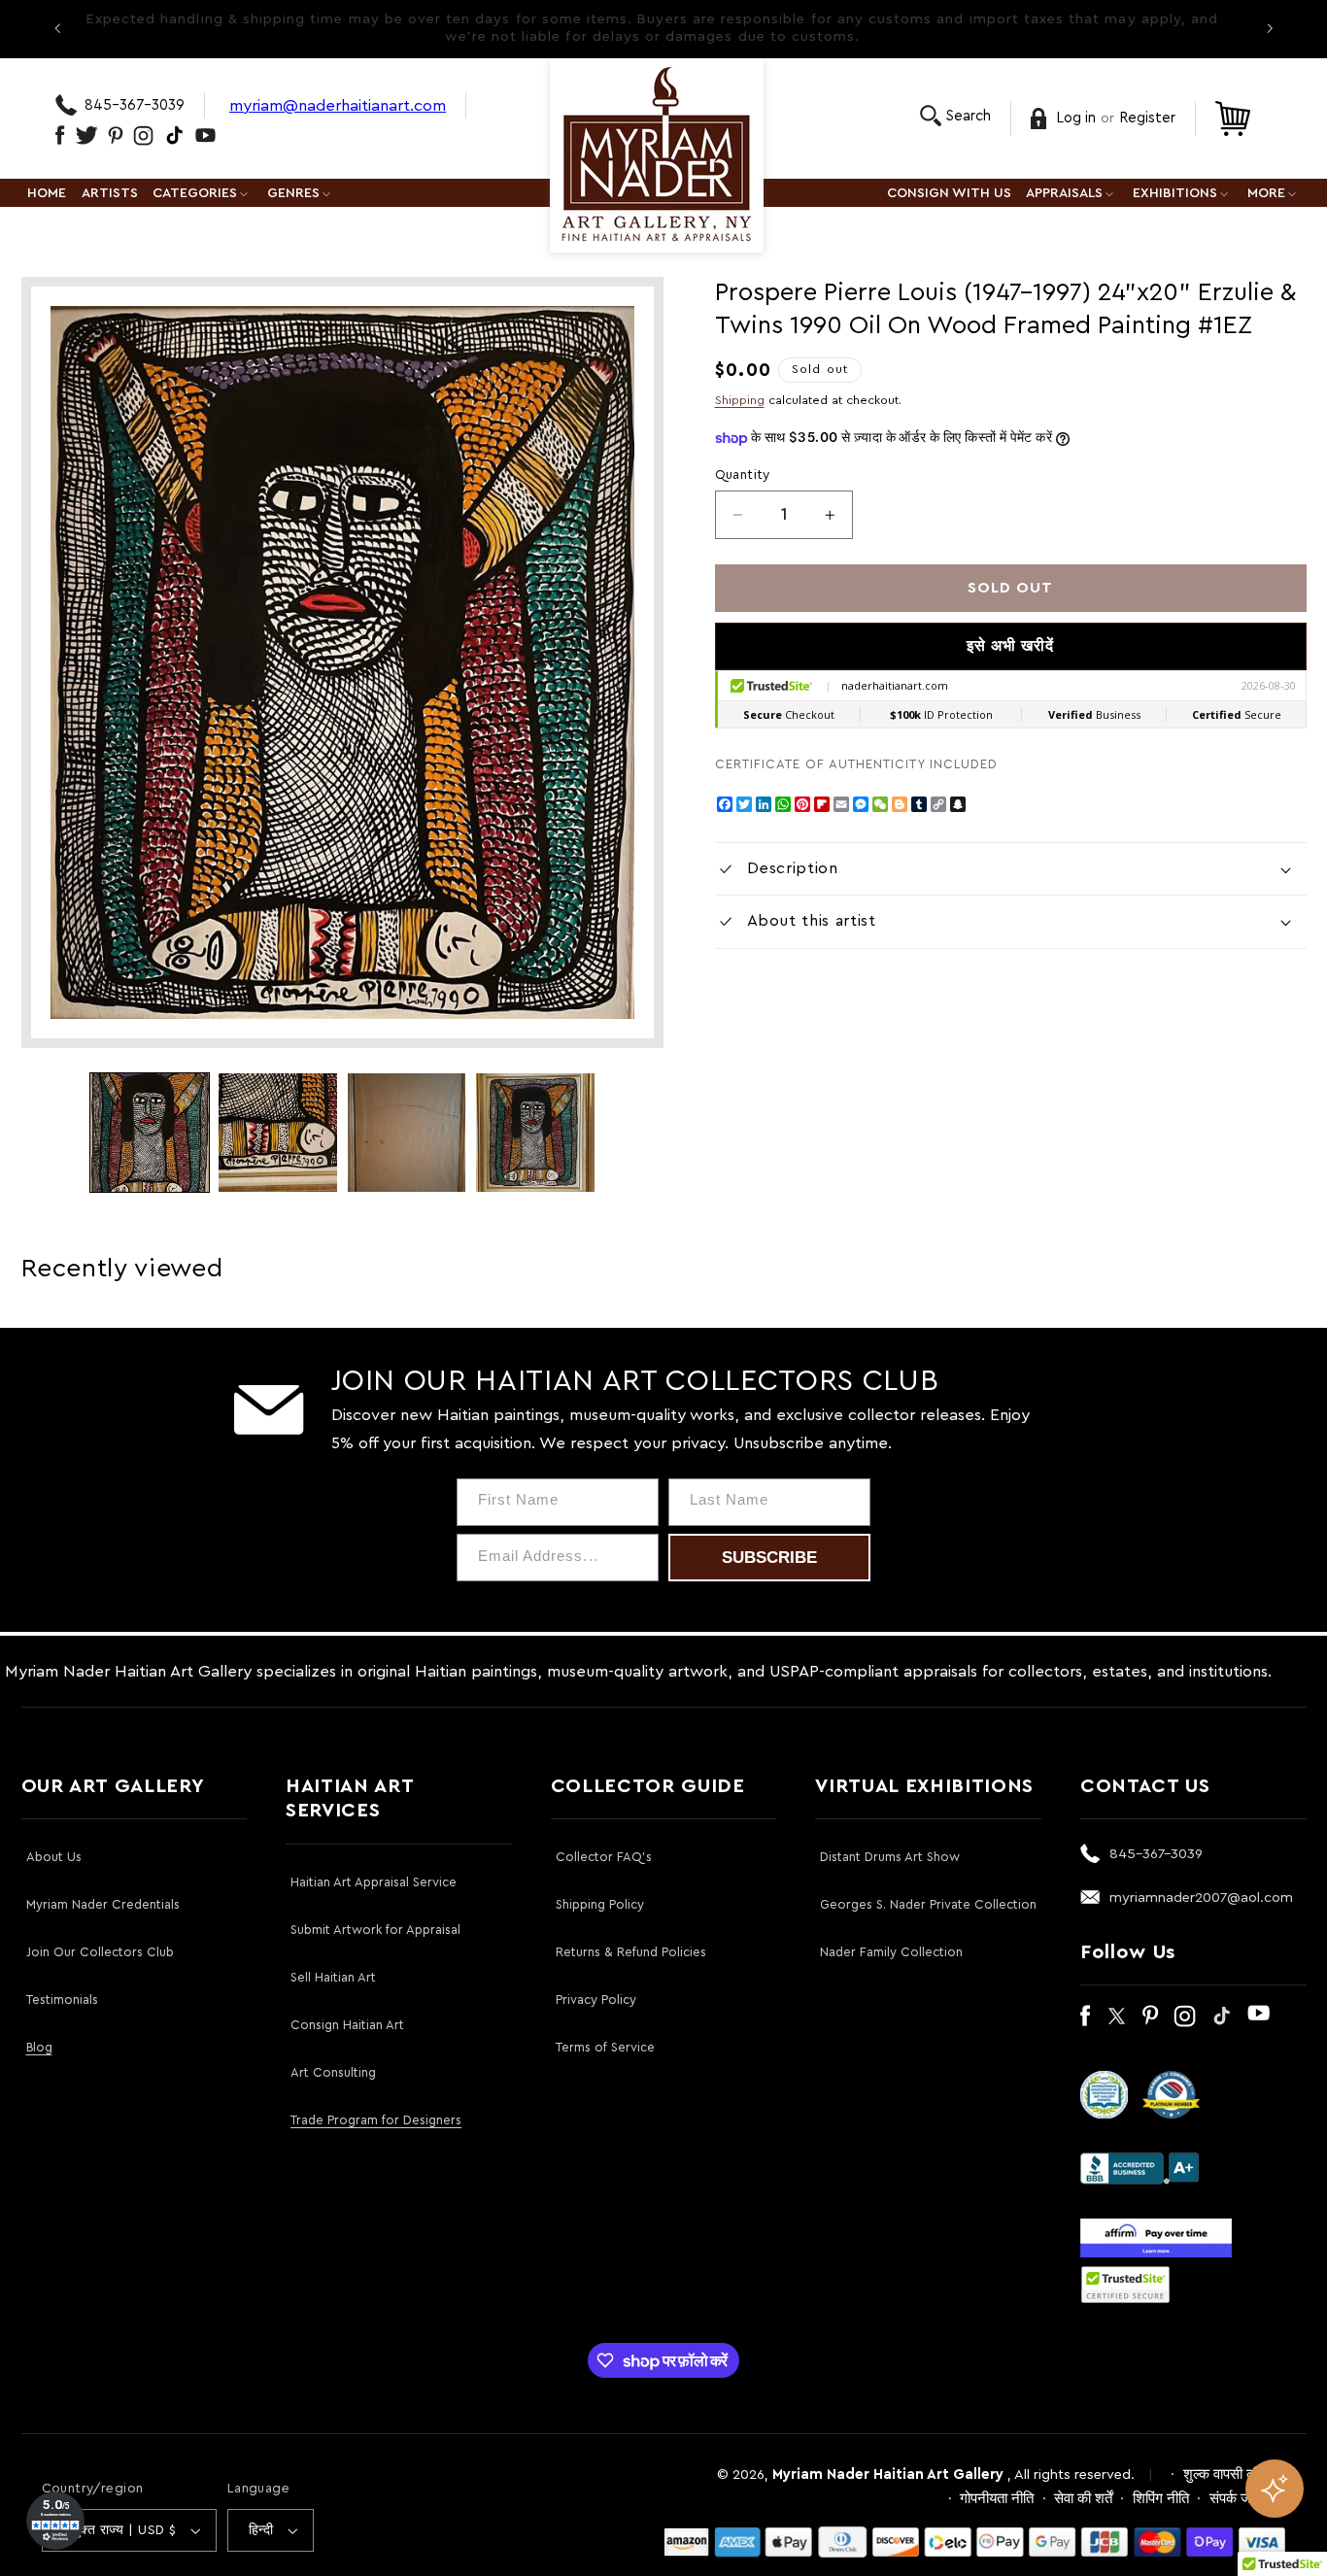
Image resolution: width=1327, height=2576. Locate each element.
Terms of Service (605, 2047)
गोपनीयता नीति (997, 2499)
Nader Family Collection (891, 1952)
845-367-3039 (135, 105)
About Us (54, 1857)
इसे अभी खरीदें (1010, 646)
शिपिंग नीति (1161, 2499)
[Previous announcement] (57, 28)
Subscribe (769, 1558)
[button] (955, 116)
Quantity (743, 475)
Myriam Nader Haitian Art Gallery (888, 2474)
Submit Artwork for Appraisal (375, 1930)
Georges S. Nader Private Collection (928, 1904)
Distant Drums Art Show (890, 1857)
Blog (39, 2047)
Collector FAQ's (604, 1857)
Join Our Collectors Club (100, 1952)
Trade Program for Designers (376, 2120)
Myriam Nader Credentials (103, 1904)
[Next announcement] (1270, 28)
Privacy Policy (596, 2000)
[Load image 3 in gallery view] (407, 1133)
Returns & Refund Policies (631, 1952)
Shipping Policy (600, 1904)
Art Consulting (333, 2072)
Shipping (740, 400)
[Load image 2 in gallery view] (278, 1133)
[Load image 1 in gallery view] (150, 1133)
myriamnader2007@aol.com (1201, 1898)
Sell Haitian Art (333, 1977)
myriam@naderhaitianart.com (338, 105)
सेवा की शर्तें (1083, 2499)
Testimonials (62, 2000)
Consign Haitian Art (347, 2025)
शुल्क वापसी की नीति (1235, 2474)
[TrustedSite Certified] (1126, 2285)
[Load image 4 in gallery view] (535, 1133)
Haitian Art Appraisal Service (374, 1882)
